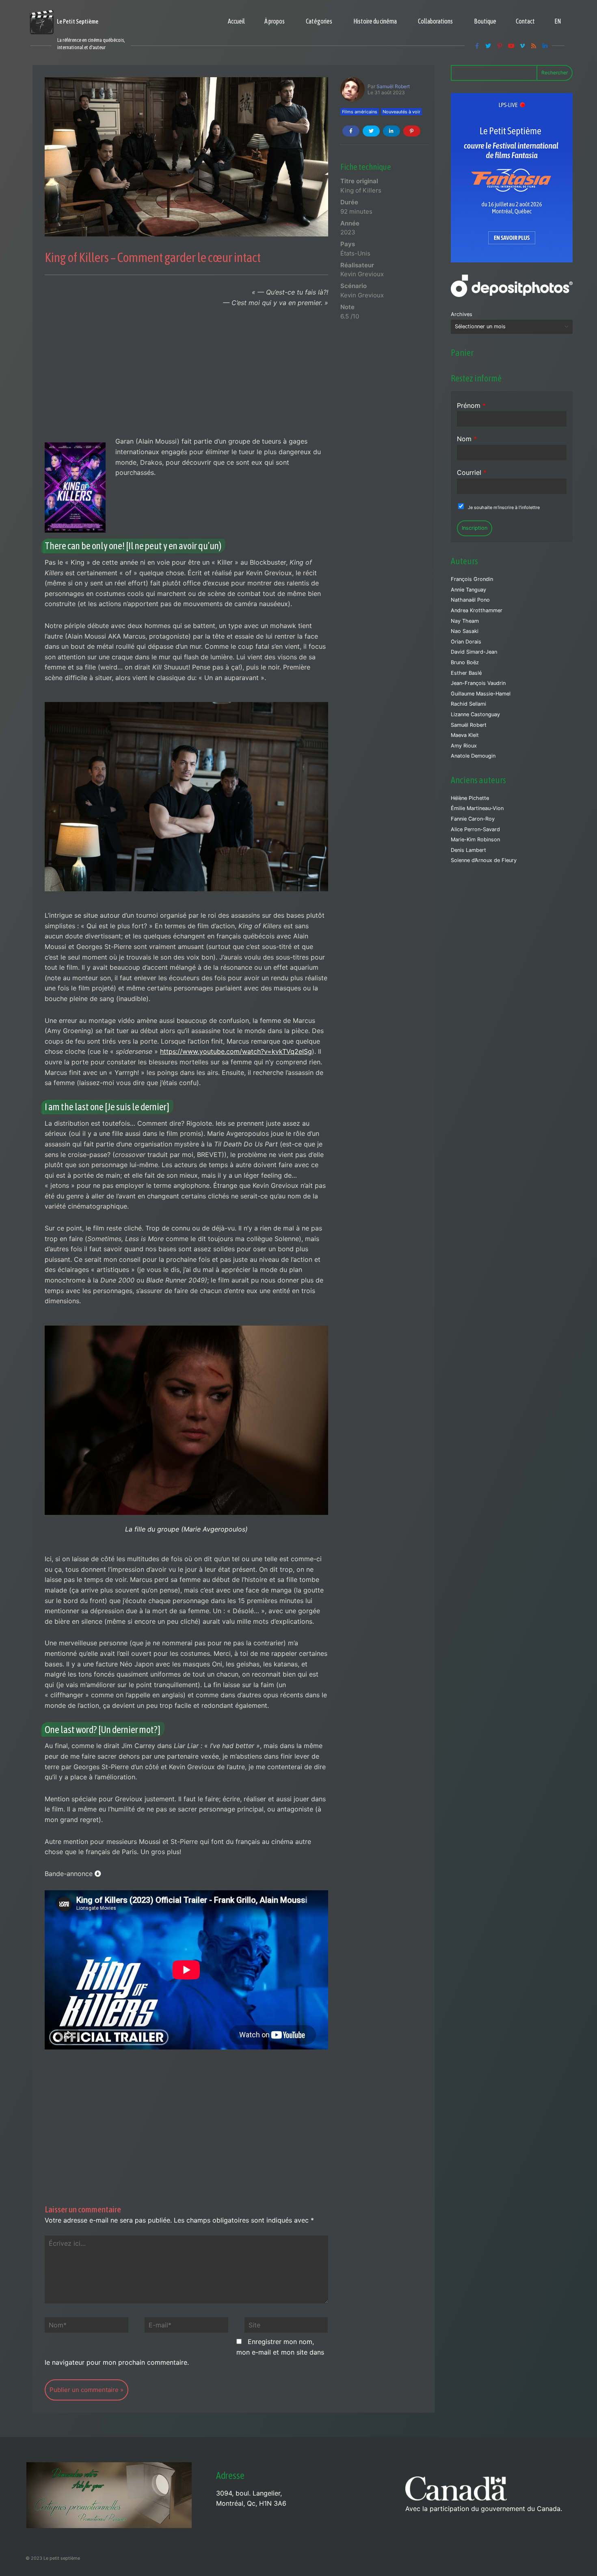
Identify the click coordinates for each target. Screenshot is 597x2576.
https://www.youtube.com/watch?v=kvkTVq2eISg (236, 1051)
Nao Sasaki (465, 631)
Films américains (360, 112)
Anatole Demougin (473, 756)
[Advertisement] (186, 376)
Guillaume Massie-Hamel (481, 694)
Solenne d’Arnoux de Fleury (484, 860)
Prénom (471, 405)
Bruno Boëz (465, 662)
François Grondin (472, 579)
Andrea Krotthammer (477, 610)
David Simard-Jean (474, 652)
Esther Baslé (466, 673)
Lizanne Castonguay (475, 714)
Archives (462, 314)
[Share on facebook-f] (351, 131)
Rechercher (555, 73)
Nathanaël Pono (470, 600)
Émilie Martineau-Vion (477, 808)
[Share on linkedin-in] (392, 131)
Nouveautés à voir (401, 112)
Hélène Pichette (470, 798)
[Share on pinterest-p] (412, 131)
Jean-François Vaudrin (478, 683)
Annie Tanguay (468, 590)
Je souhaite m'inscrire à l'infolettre (504, 507)
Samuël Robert (393, 86)
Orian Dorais (466, 642)
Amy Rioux (464, 746)
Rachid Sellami (468, 704)
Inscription (475, 528)
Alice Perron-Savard (475, 829)
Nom (467, 439)
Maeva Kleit (465, 735)
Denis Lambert (468, 850)
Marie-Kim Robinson (475, 840)
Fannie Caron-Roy (473, 819)
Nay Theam (465, 621)
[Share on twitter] (371, 131)
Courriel (472, 472)
